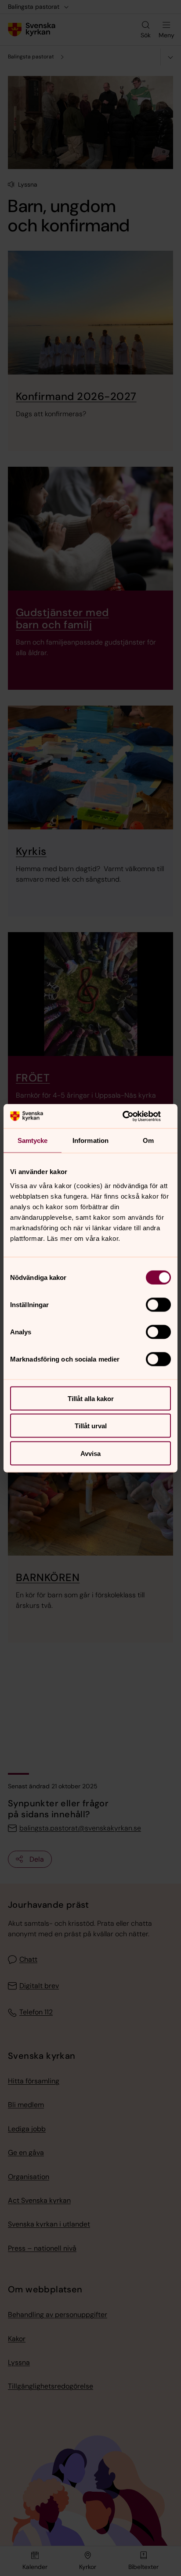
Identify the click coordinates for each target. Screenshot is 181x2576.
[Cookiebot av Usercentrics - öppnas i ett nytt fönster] (132, 1116)
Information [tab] (90, 1140)
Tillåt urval (91, 1426)
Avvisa (90, 1453)
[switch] (158, 1304)
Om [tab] (148, 1140)
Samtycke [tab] (33, 1140)
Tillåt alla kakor (91, 1398)
